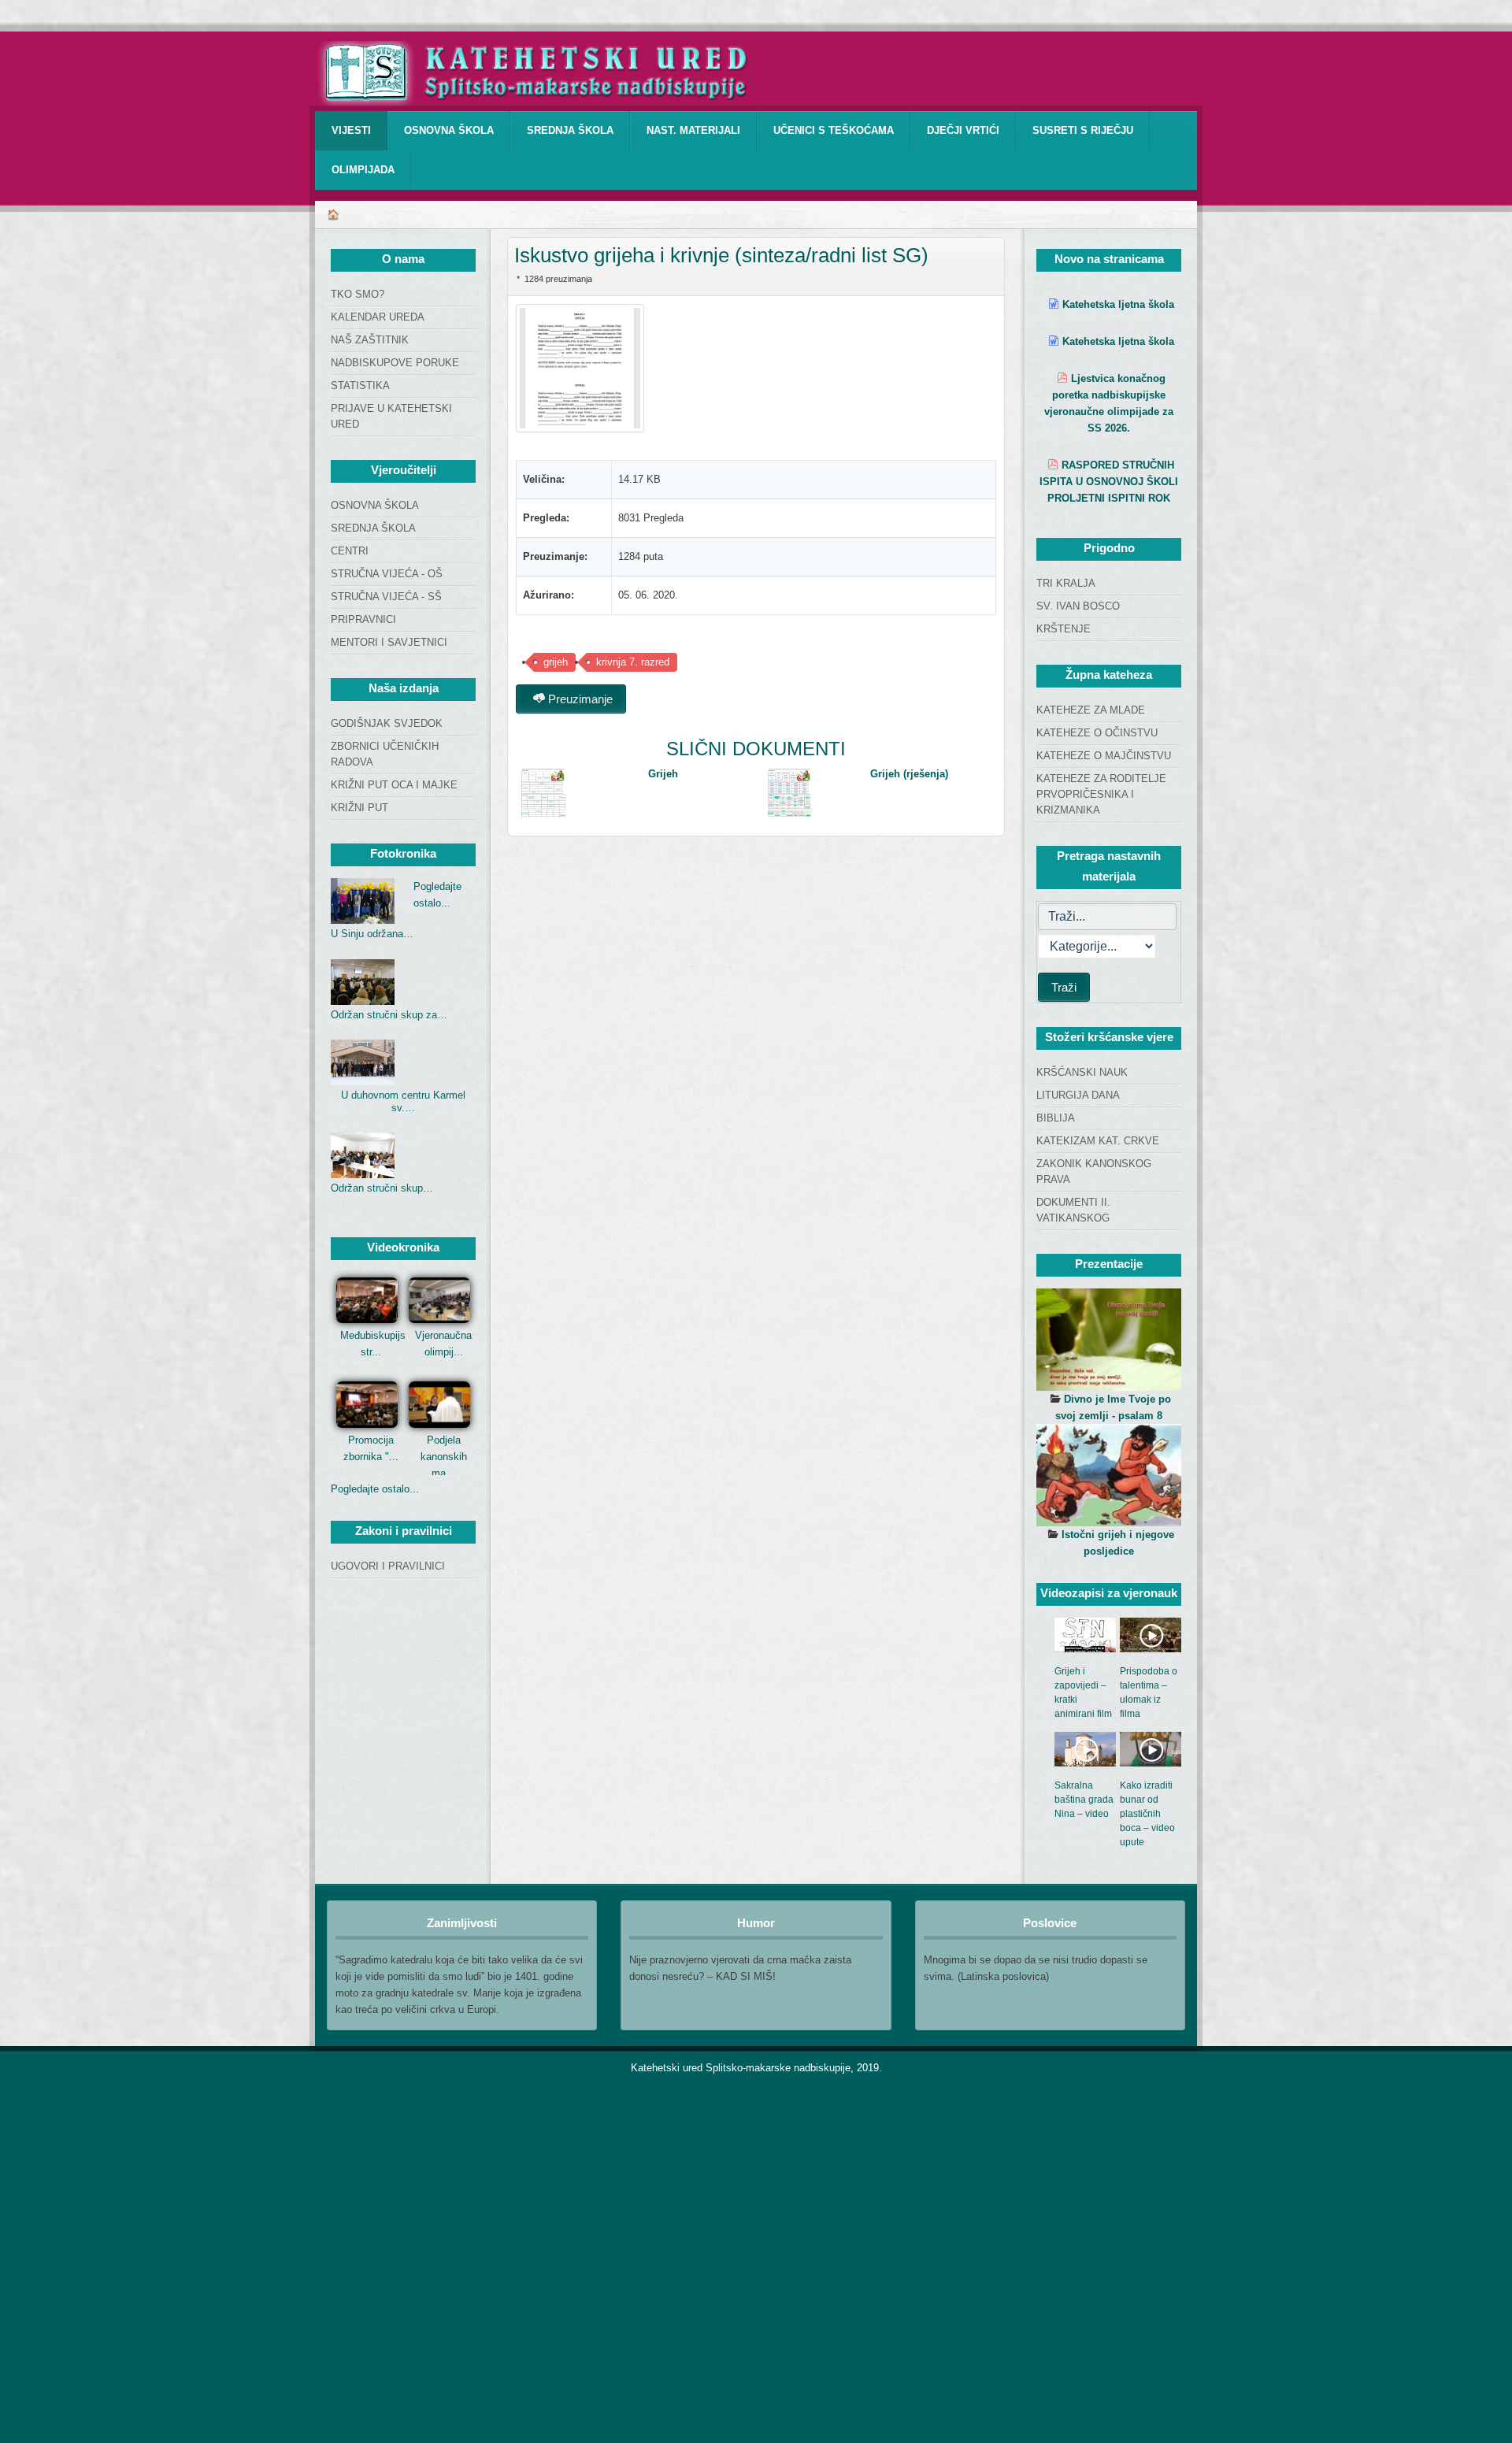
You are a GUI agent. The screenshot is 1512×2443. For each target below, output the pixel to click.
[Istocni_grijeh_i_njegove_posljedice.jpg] (1109, 1475)
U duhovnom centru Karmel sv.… (403, 1101)
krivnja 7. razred (633, 662)
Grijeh (663, 774)
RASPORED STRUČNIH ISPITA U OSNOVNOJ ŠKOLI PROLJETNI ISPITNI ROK (1109, 482)
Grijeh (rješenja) (909, 774)
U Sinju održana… (372, 934)
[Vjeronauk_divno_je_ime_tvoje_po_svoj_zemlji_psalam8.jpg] (1109, 1340)
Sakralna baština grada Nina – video (1084, 1800)
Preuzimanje (579, 699)
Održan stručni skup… (382, 1188)
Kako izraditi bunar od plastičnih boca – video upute (1147, 1814)
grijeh (556, 662)
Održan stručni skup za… (389, 1015)
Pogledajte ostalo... (375, 1489)
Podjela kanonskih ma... (444, 1457)
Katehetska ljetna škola (1118, 304)
